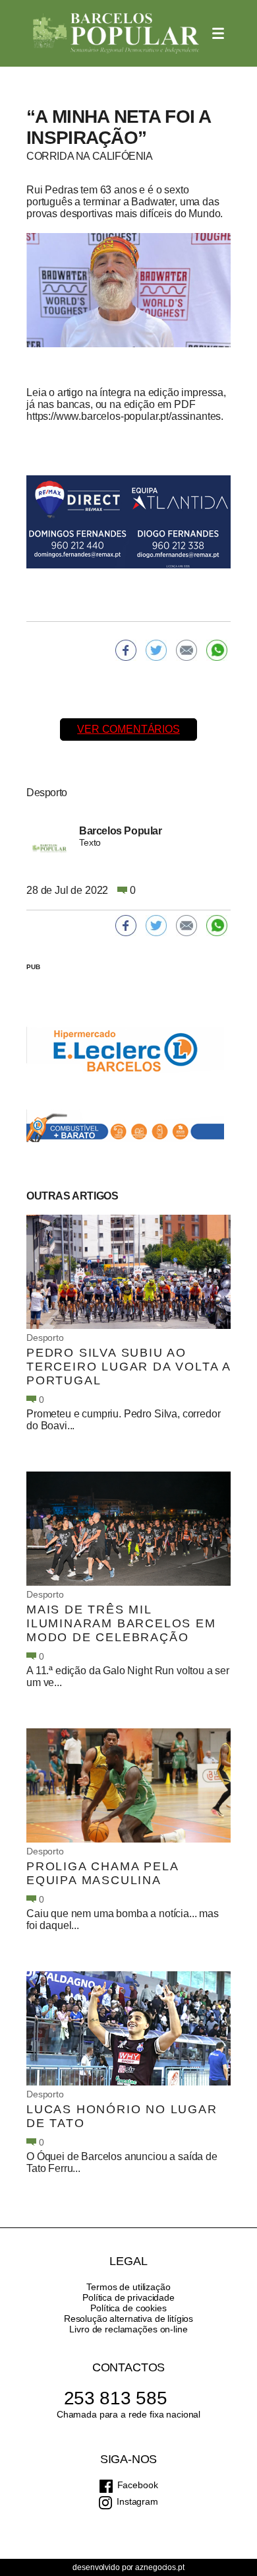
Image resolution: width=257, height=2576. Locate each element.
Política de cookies (128, 2308)
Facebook (138, 2485)
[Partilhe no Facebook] (126, 650)
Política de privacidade (128, 2297)
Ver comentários (128, 729)
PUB (33, 967)
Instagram (137, 2501)
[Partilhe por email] (186, 650)
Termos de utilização (128, 2287)
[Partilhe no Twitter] (156, 650)
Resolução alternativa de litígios (128, 2319)
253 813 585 (116, 2398)
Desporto (45, 1338)
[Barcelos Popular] (116, 33)
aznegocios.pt (159, 2567)
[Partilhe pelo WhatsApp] (217, 650)
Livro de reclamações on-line (128, 2329)
